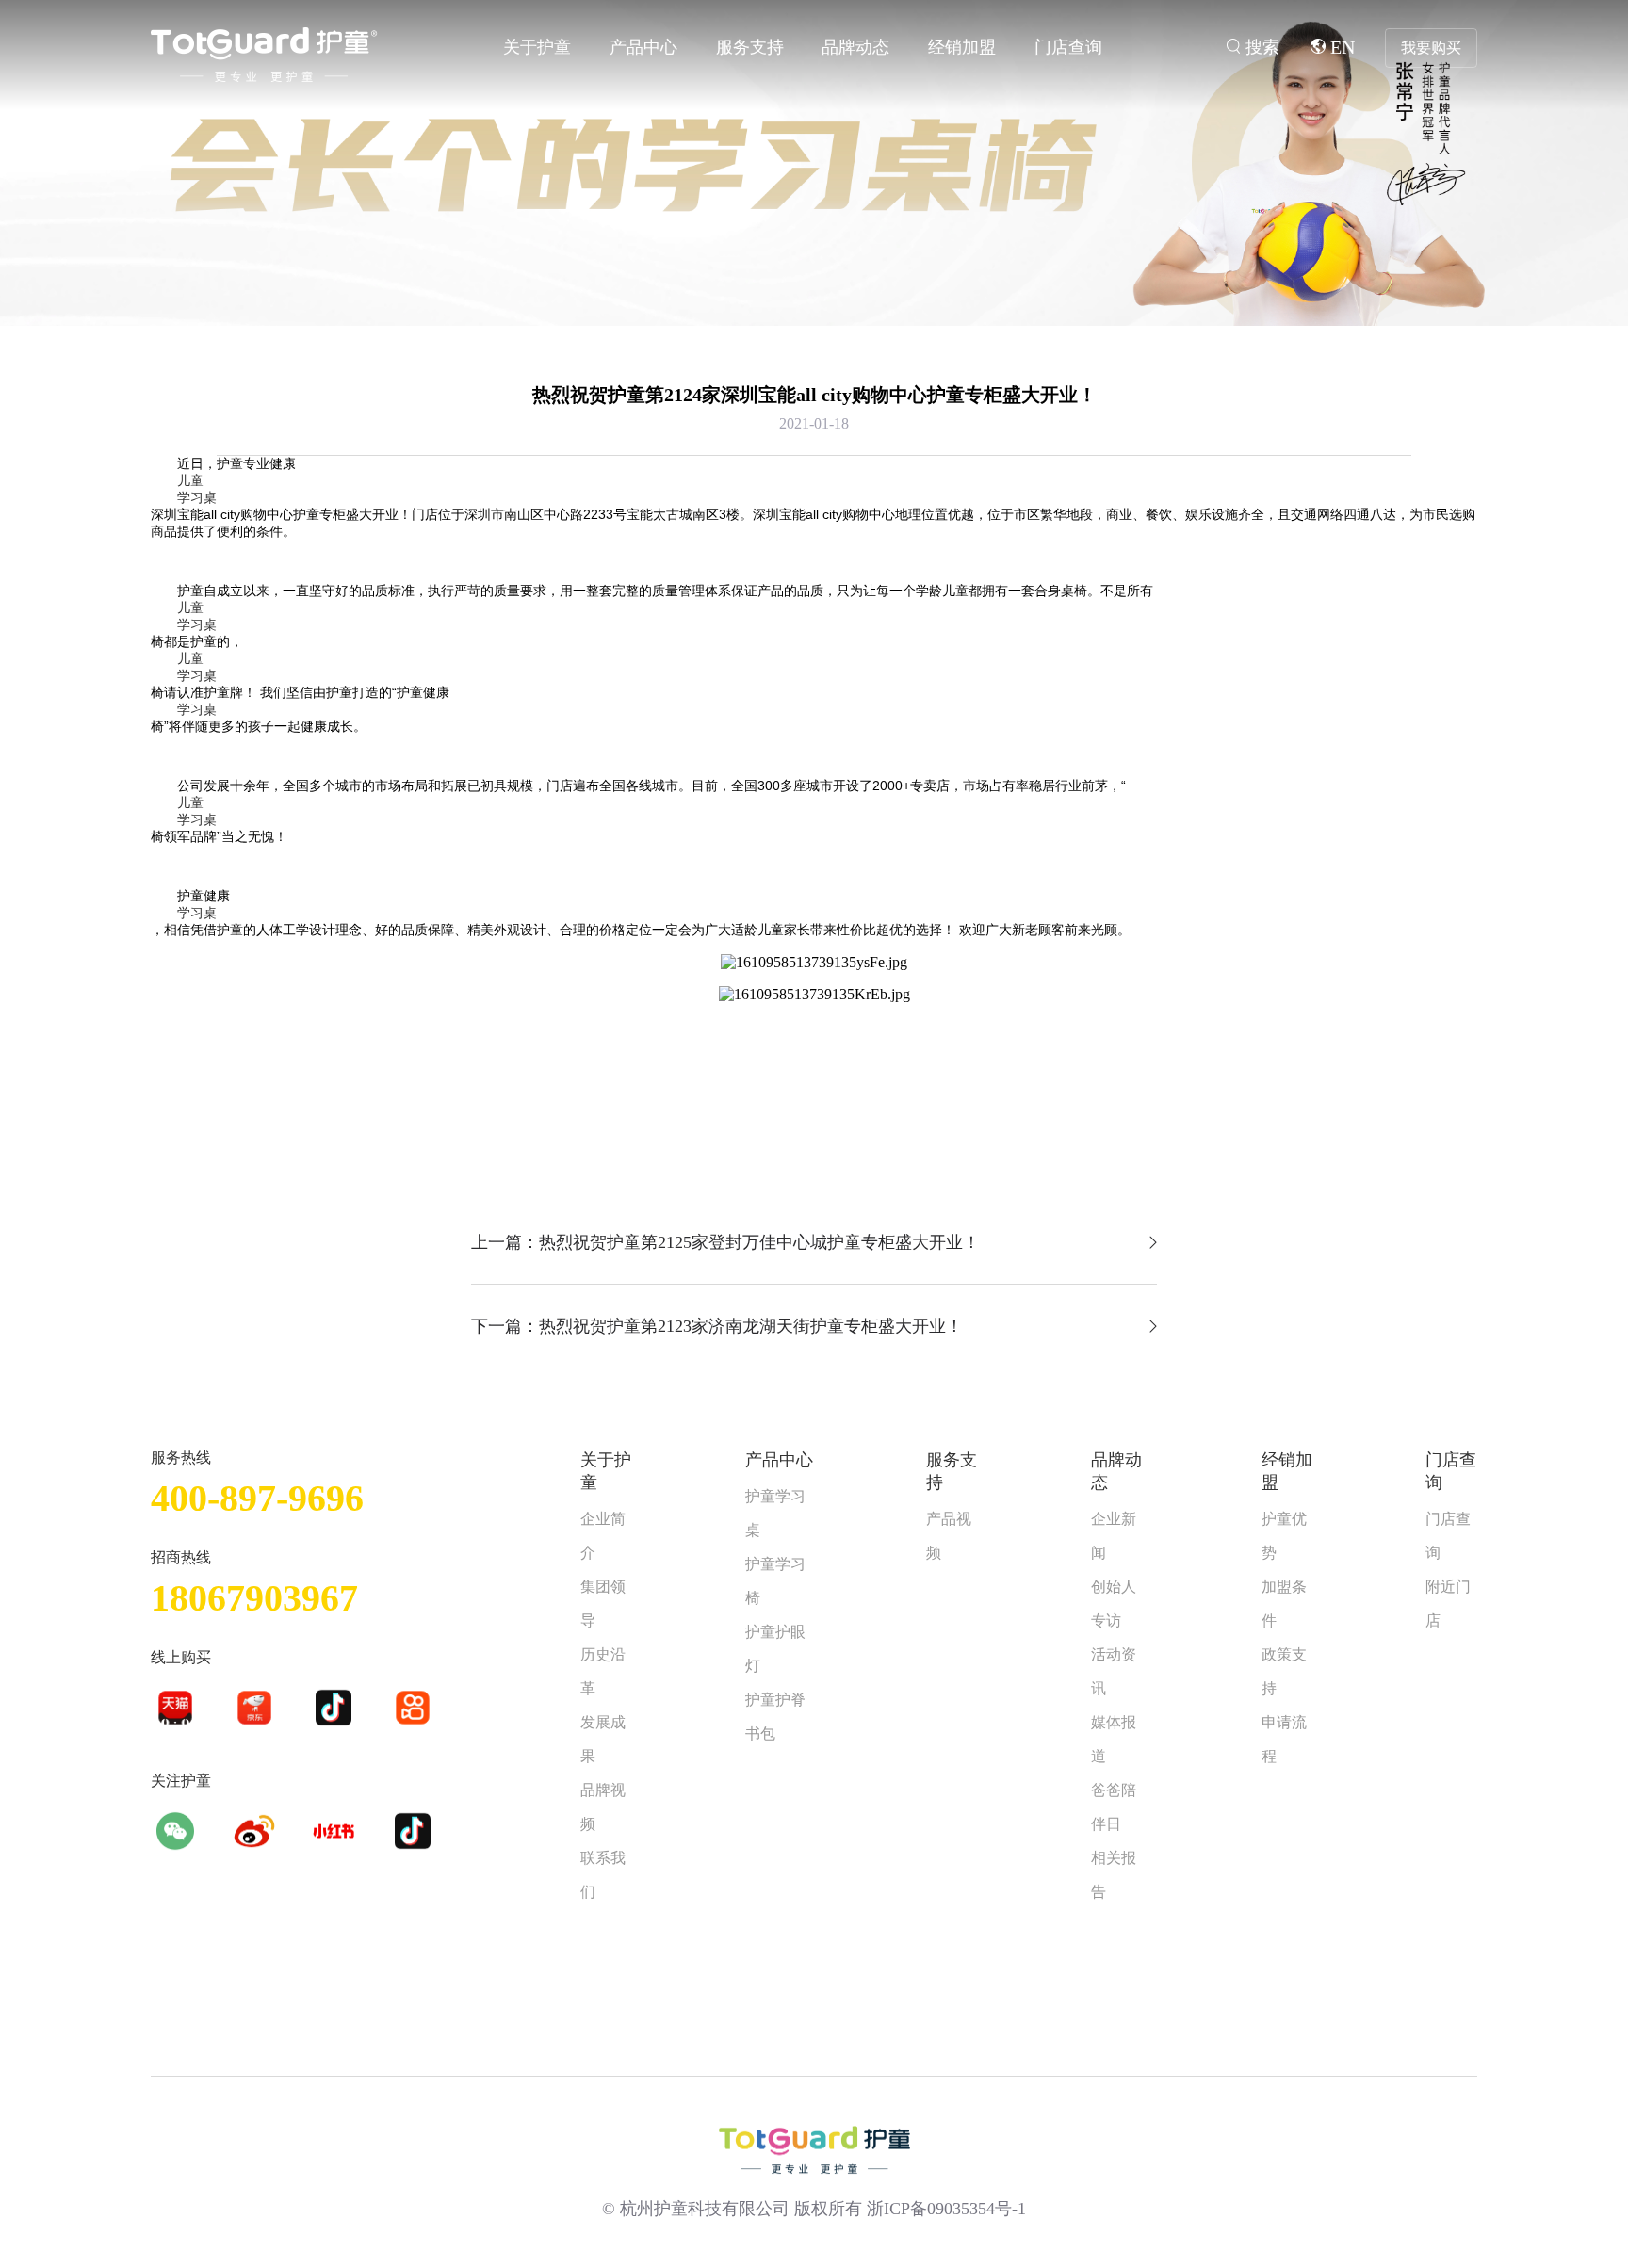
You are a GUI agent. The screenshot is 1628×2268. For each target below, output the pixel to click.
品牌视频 (603, 1807)
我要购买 (1431, 48)
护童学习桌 (775, 1513)
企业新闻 (1114, 1536)
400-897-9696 (257, 1498)
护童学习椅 (775, 1581)
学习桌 (197, 497)
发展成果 (603, 1739)
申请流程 (1284, 1739)
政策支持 (1284, 1671)
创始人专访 (1114, 1604)
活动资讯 (1114, 1671)
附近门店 (1448, 1604)
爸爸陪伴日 (1114, 1807)
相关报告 (1114, 1875)
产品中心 (643, 47)
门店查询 (1068, 47)
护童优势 (1284, 1536)
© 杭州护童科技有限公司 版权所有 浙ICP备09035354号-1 (814, 2209)
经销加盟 (962, 47)
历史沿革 (603, 1671)
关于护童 (537, 47)
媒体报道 (1114, 1739)
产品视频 (949, 1536)
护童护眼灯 (775, 1649)
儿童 (190, 480)
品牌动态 (855, 47)
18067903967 (254, 1598)
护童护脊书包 (775, 1717)
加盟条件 (1284, 1604)
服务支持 (750, 47)
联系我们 (603, 1875)
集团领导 (603, 1604)
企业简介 (603, 1536)
